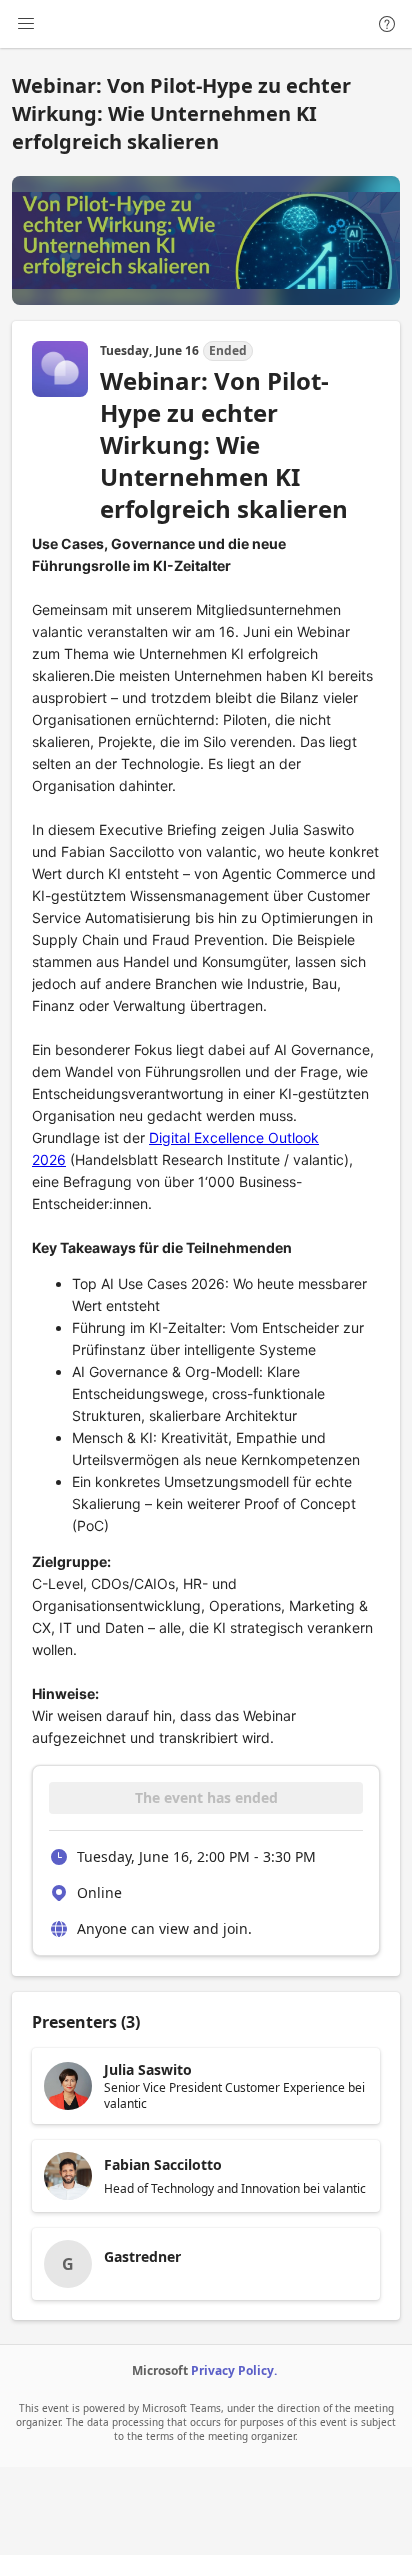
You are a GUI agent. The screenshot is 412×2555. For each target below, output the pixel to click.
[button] (206, 2086)
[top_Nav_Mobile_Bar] (26, 24)
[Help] (387, 24)
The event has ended (206, 1797)
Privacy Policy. (234, 2370)
